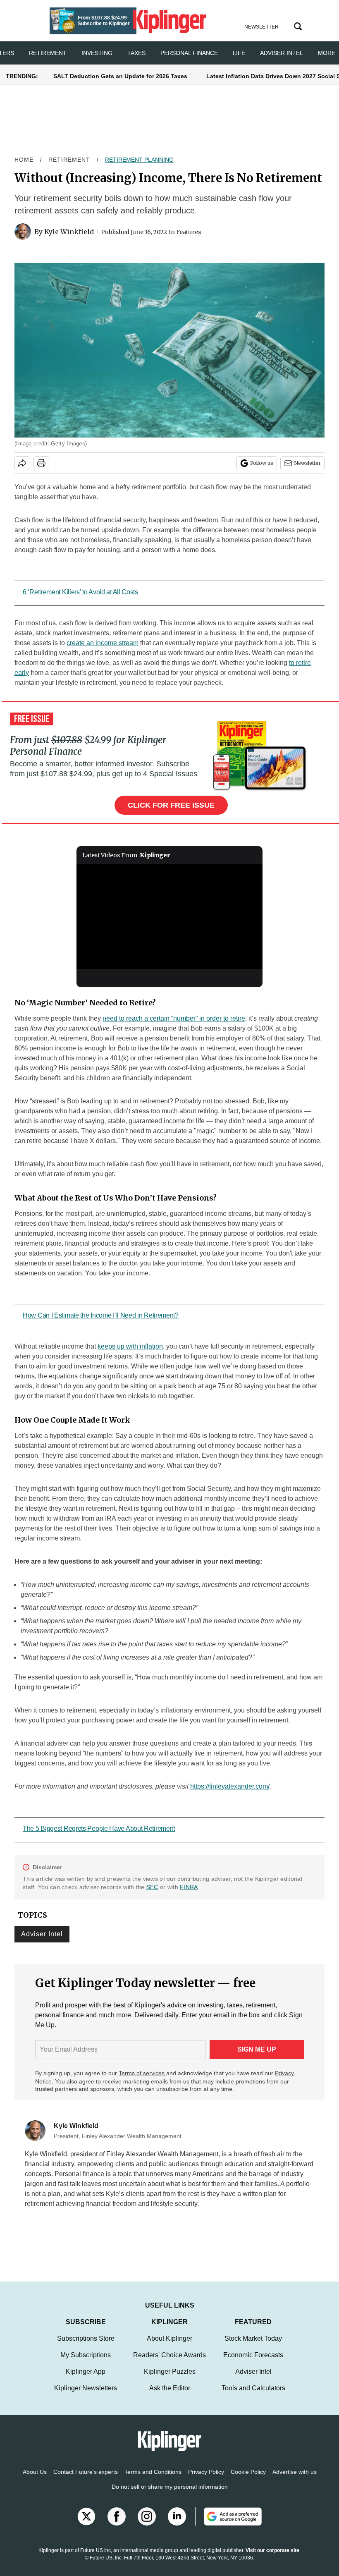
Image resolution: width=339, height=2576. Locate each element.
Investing (97, 53)
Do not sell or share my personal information (170, 2495)
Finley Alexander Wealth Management (162, 2154)
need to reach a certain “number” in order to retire (174, 1018)
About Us (35, 2480)
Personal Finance (189, 53)
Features (189, 232)
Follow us (262, 463)
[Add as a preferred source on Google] (228, 2525)
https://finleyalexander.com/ (230, 1786)
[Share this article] (22, 463)
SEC (152, 1887)
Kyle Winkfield (69, 232)
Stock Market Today (253, 2347)
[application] (169, 917)
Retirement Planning (139, 160)
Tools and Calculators (253, 2396)
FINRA (189, 1887)
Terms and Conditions (153, 2480)
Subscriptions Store (86, 2347)
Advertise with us (295, 2480)
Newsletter (307, 463)
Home (24, 160)
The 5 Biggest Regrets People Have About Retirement (99, 1829)
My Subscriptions (86, 2363)
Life (239, 53)
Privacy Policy (206, 2480)
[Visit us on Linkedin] (177, 2525)
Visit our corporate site (272, 2559)
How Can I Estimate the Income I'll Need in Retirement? (101, 1315)
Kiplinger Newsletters (86, 2396)
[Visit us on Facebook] (117, 2525)
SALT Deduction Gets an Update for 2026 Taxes (120, 76)
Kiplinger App (86, 2380)
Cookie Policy (248, 2480)
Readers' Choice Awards (169, 2363)
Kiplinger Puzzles (170, 2380)
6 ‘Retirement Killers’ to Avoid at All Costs (80, 592)
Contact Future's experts (86, 2480)
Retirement (48, 53)
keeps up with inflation (130, 1346)
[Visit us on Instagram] (147, 2525)
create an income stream (103, 643)
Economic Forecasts (253, 2363)
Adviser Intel (282, 53)
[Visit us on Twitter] (86, 2525)
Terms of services (142, 2073)
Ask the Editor (170, 2396)
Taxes (136, 53)
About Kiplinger (169, 2347)
